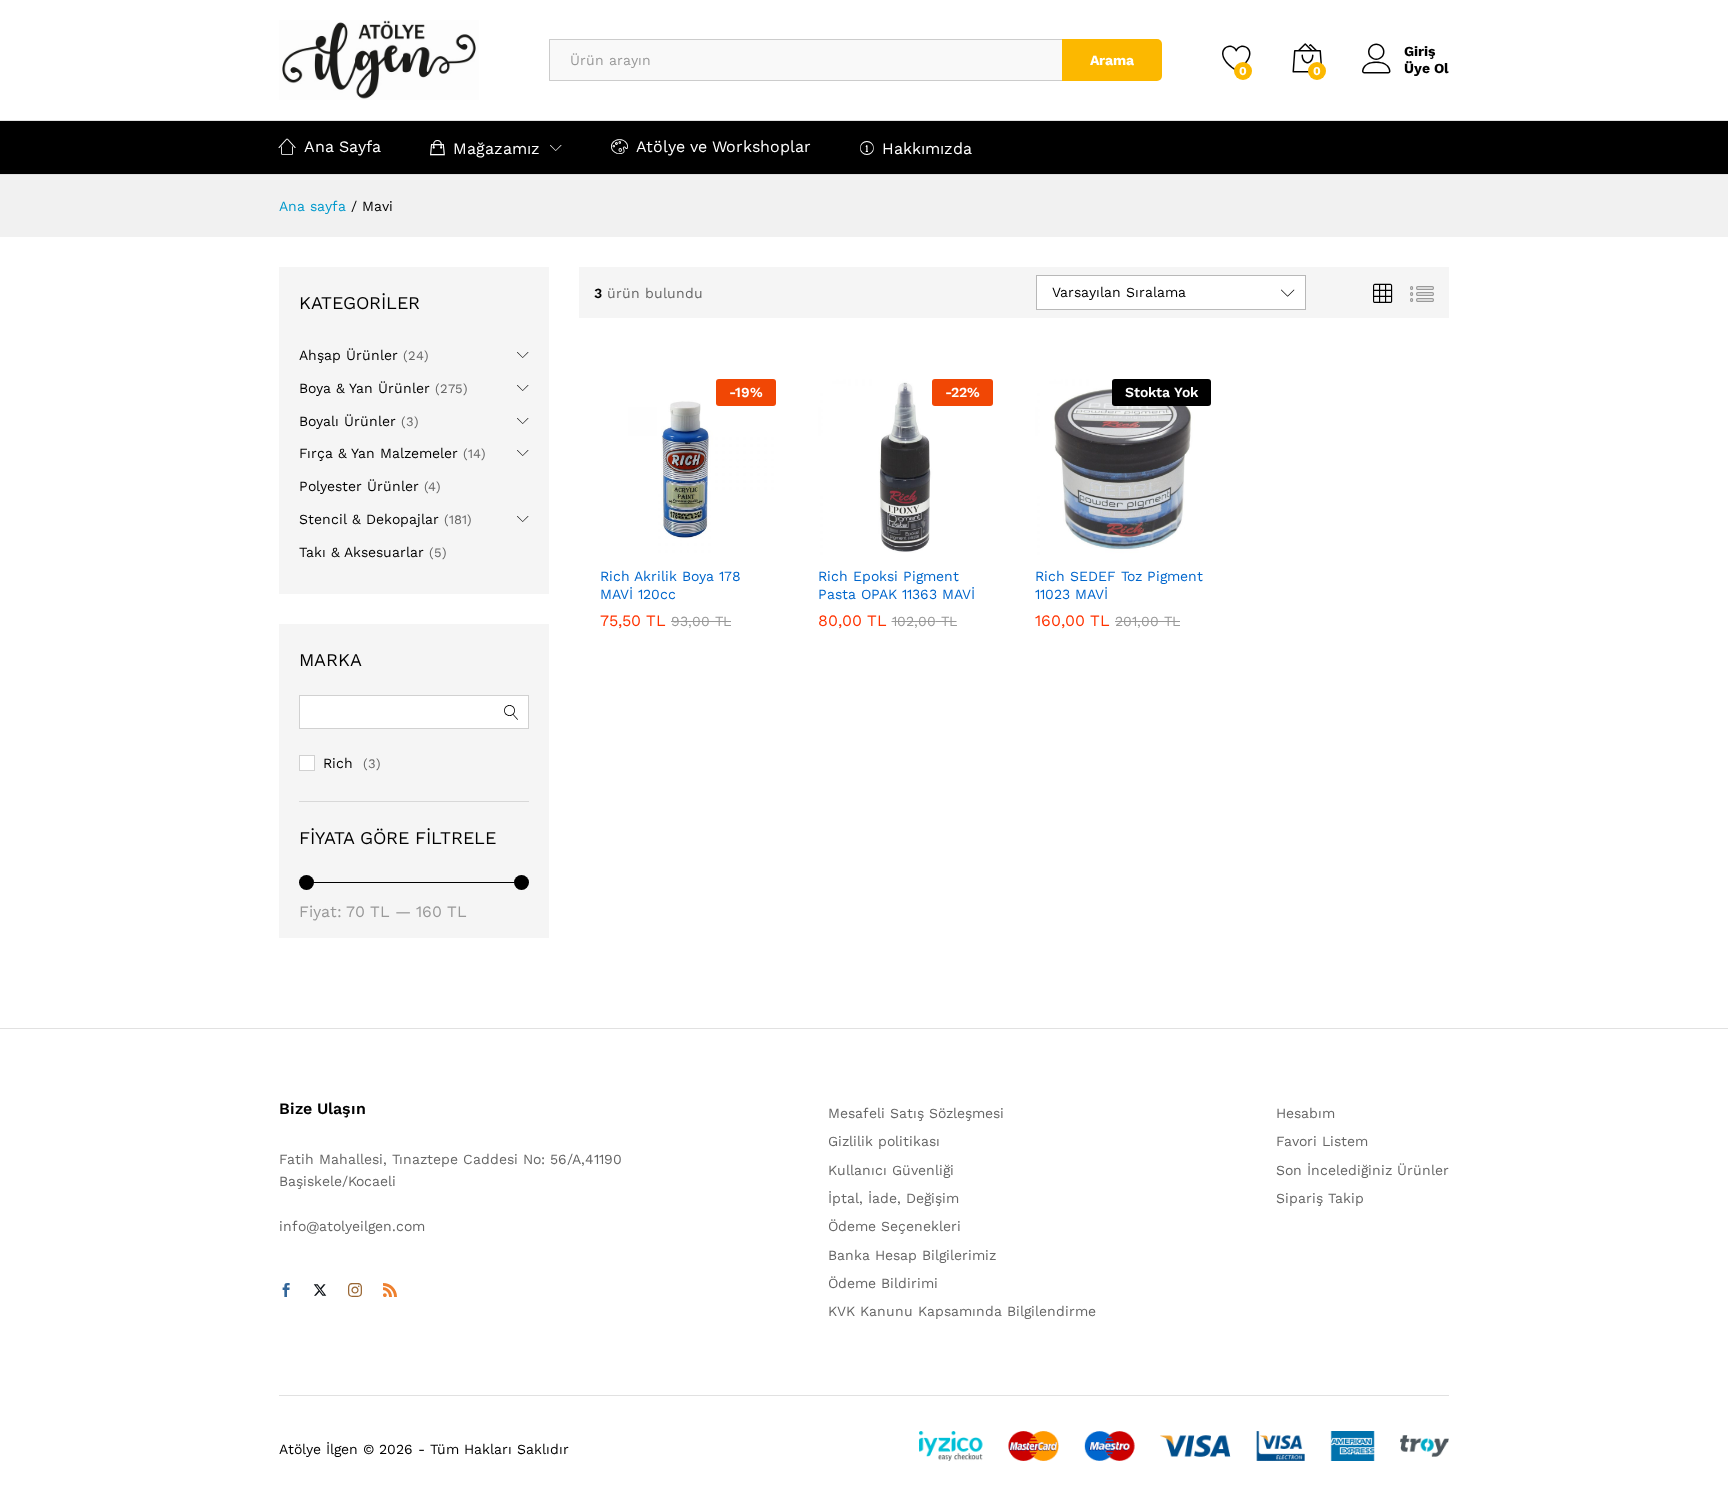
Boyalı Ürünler (347, 421)
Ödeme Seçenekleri (894, 1226)
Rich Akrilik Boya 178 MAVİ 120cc (670, 585)
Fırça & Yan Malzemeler (378, 453)
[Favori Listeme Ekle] (731, 543)
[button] (639, 543)
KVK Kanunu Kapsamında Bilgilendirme (962, 1311)
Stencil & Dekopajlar (369, 519)
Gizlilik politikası (884, 1141)
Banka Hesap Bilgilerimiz (912, 1255)
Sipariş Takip (1320, 1198)
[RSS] (390, 1291)
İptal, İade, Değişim (893, 1198)
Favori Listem (1322, 1141)
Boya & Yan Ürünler (364, 388)
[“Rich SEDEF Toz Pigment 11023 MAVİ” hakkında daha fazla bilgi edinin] (1074, 543)
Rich (338, 763)
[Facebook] (286, 1291)
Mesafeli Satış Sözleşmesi (916, 1113)
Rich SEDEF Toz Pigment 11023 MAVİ (1119, 585)
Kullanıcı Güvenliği (891, 1170)
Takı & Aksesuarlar (361, 552)
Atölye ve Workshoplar (723, 146)
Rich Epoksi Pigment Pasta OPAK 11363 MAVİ (896, 585)
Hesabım (1305, 1113)
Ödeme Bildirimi (883, 1283)
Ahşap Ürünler (348, 355)
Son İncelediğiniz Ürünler (1362, 1170)
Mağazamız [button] (496, 148)
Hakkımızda (927, 148)
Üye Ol (1426, 68)
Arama (1112, 60)
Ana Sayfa (342, 146)
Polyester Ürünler (359, 486)
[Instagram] (355, 1291)
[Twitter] (320, 1291)
